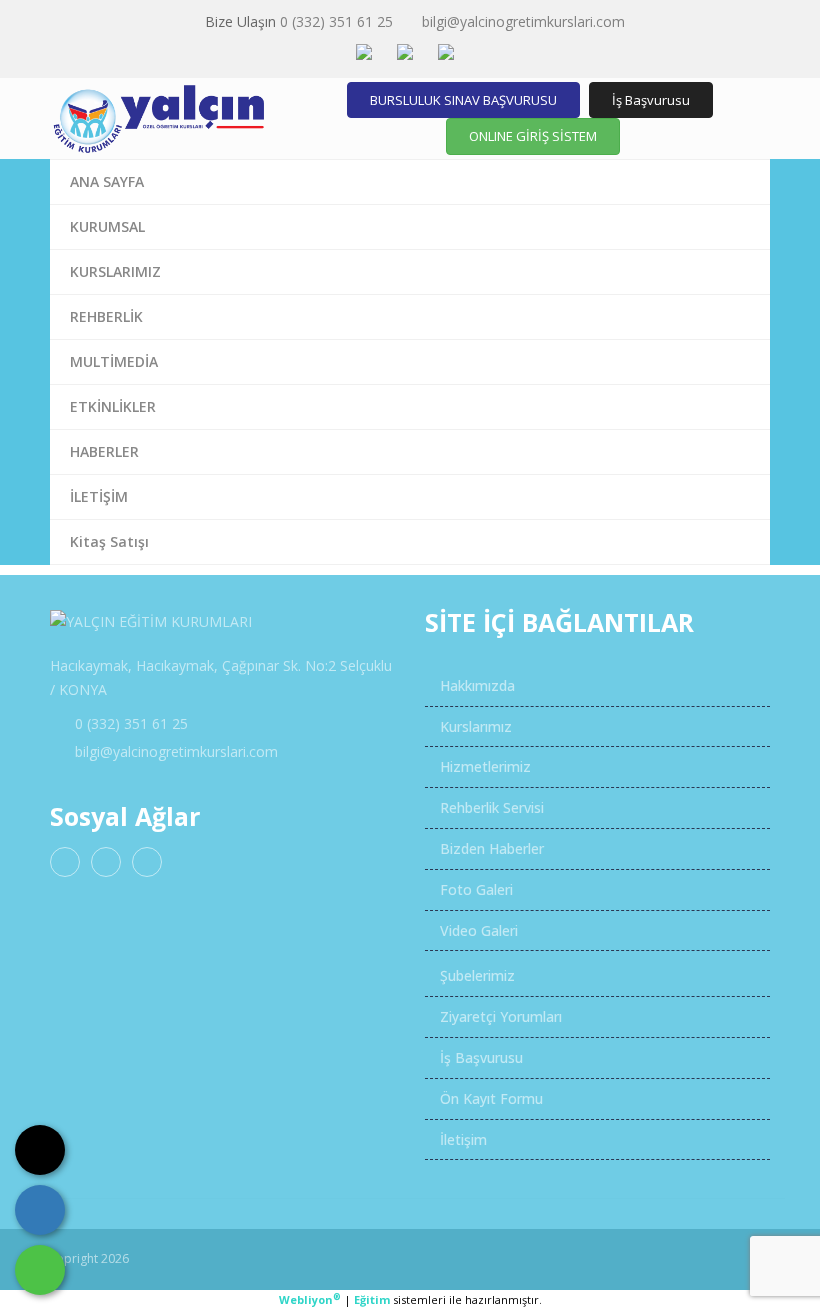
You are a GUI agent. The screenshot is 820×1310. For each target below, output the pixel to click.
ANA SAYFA (107, 181)
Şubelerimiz (475, 975)
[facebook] (65, 862)
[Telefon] (40, 1210)
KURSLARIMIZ (115, 271)
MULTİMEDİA (114, 361)
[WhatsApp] (40, 1270)
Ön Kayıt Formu (489, 1098)
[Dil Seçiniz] (40, 1150)
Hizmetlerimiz (483, 766)
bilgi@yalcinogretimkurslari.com (523, 21)
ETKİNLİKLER (113, 406)
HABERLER (104, 451)
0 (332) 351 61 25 (336, 21)
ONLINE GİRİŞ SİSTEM (533, 136)
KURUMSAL (107, 226)
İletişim (461, 1139)
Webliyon (310, 1299)
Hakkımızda (475, 685)
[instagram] (106, 862)
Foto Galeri (474, 889)
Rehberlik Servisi (490, 807)
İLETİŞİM (99, 496)
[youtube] (147, 862)
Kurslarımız (474, 726)
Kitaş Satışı (109, 541)
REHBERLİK (106, 316)
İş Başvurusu (651, 100)
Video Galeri (477, 930)
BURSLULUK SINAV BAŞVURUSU (463, 100)
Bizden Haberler (490, 848)
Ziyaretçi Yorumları (499, 1016)
